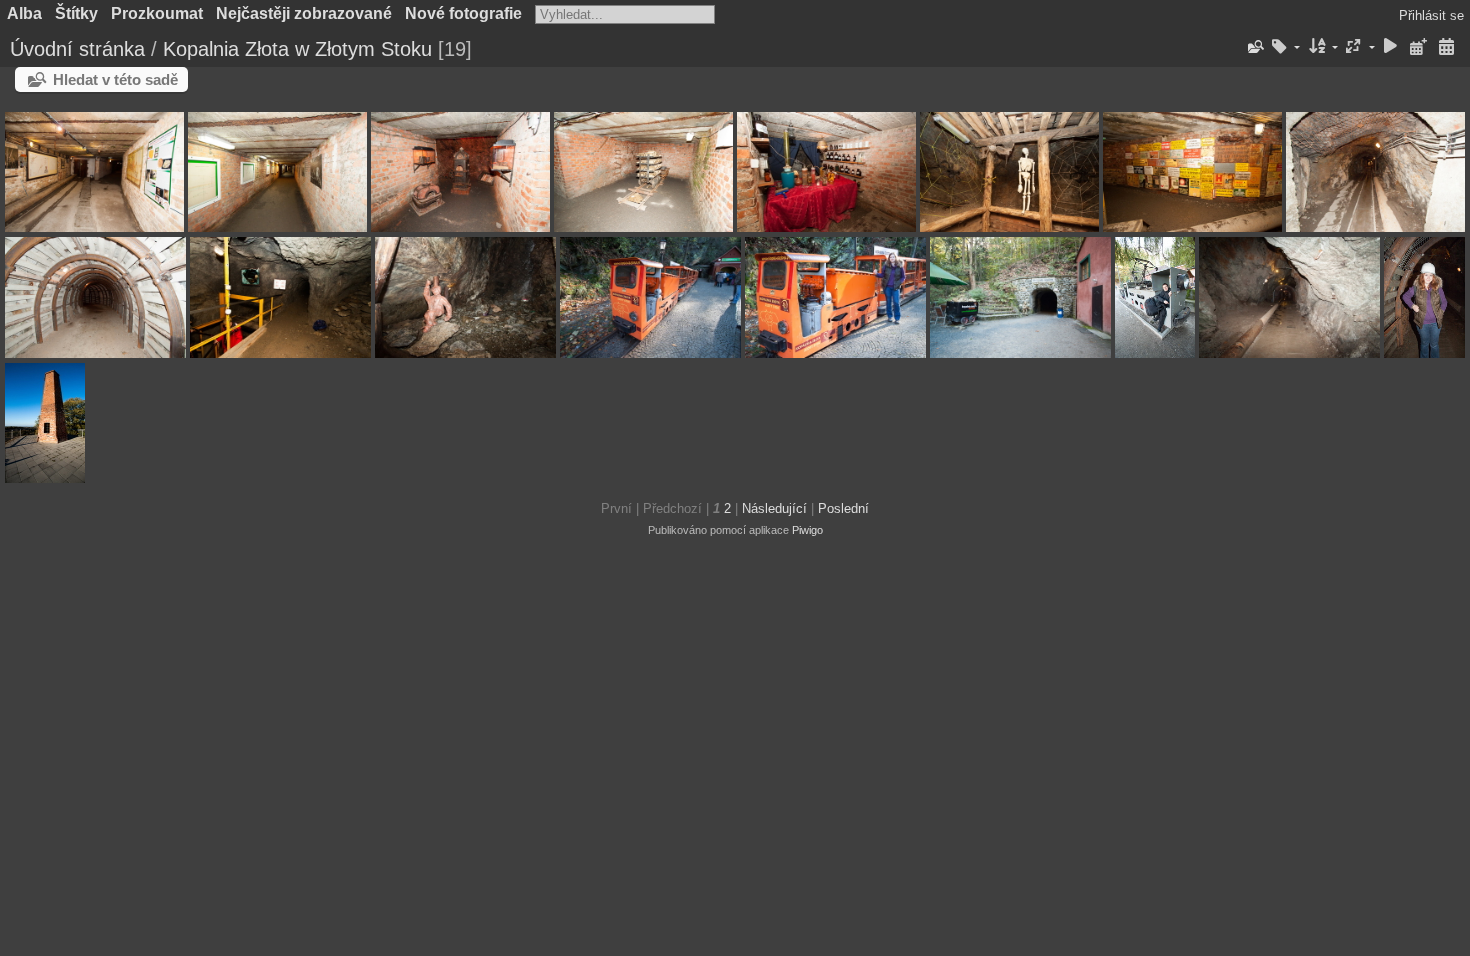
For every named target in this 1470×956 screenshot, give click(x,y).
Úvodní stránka (77, 49)
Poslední (843, 508)
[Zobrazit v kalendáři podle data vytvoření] (1446, 47)
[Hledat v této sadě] (1254, 47)
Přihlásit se (1431, 15)
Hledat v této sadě (115, 79)
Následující (774, 508)
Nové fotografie (463, 13)
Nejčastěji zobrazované (304, 13)
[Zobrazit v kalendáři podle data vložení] (1418, 47)
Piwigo (807, 530)
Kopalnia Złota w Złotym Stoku (297, 49)
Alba (24, 13)
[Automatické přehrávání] (1391, 47)
